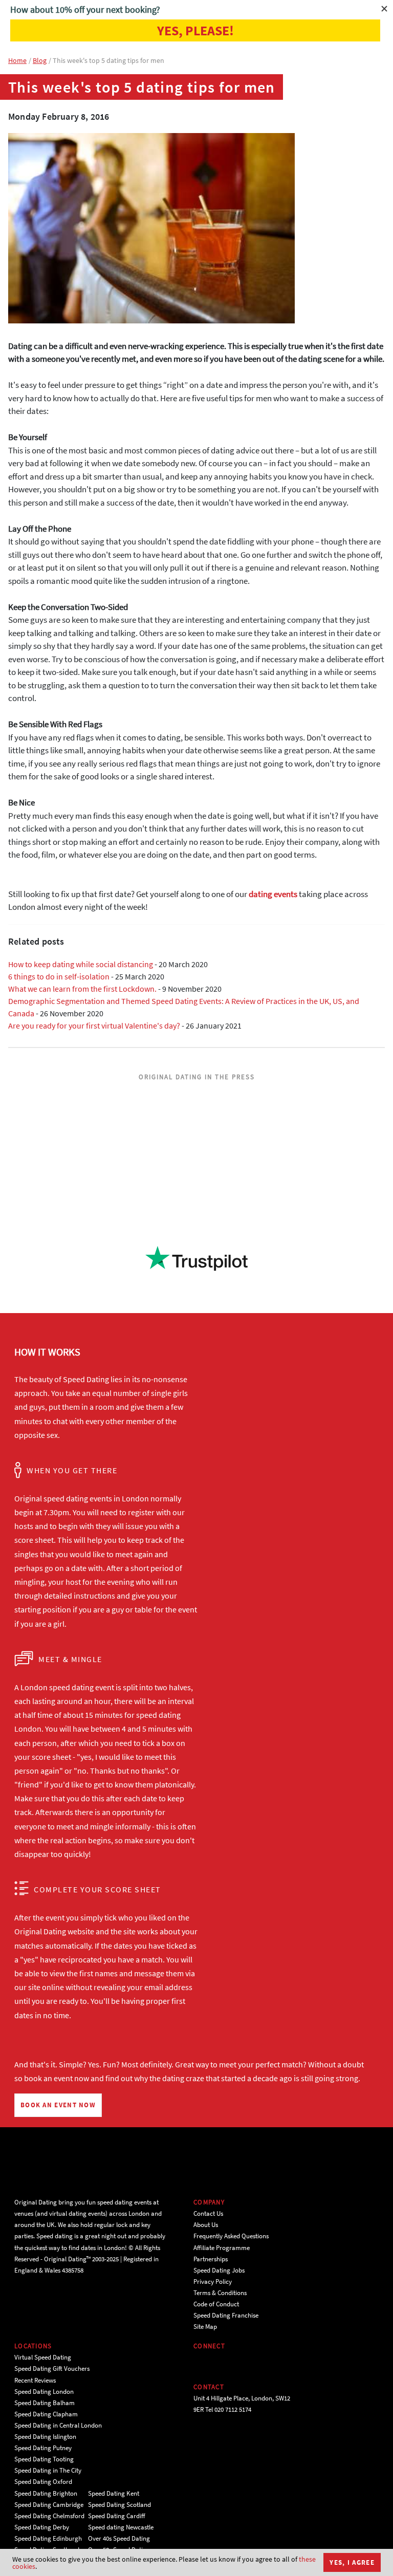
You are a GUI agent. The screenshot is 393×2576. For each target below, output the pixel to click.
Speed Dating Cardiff (117, 2516)
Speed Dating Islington (45, 2437)
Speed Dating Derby (42, 2527)
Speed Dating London (44, 2392)
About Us (206, 2225)
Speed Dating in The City (48, 2470)
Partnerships (211, 2259)
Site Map (205, 2327)
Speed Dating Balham (45, 2403)
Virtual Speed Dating (43, 2357)
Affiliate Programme (222, 2248)
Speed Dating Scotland (119, 2505)
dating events (273, 894)
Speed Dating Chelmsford (49, 2516)
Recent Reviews (35, 2380)
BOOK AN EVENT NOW (58, 2105)
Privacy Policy (213, 2282)
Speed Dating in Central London (58, 2425)
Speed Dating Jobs (219, 2270)
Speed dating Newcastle (121, 2527)
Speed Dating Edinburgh (48, 2538)
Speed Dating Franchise (226, 2315)
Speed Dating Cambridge (49, 2505)
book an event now (57, 2078)
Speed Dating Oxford (43, 2482)
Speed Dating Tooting (44, 2459)
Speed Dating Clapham (46, 2414)
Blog (40, 60)
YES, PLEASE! (195, 30)
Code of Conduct (216, 2304)
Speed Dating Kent (114, 2493)
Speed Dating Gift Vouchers (52, 2368)
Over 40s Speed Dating (119, 2538)
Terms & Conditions (220, 2293)
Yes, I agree (352, 2562)
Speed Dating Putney (43, 2448)
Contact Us (208, 2213)
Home (17, 60)
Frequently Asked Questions (231, 2236)
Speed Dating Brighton (46, 2493)
